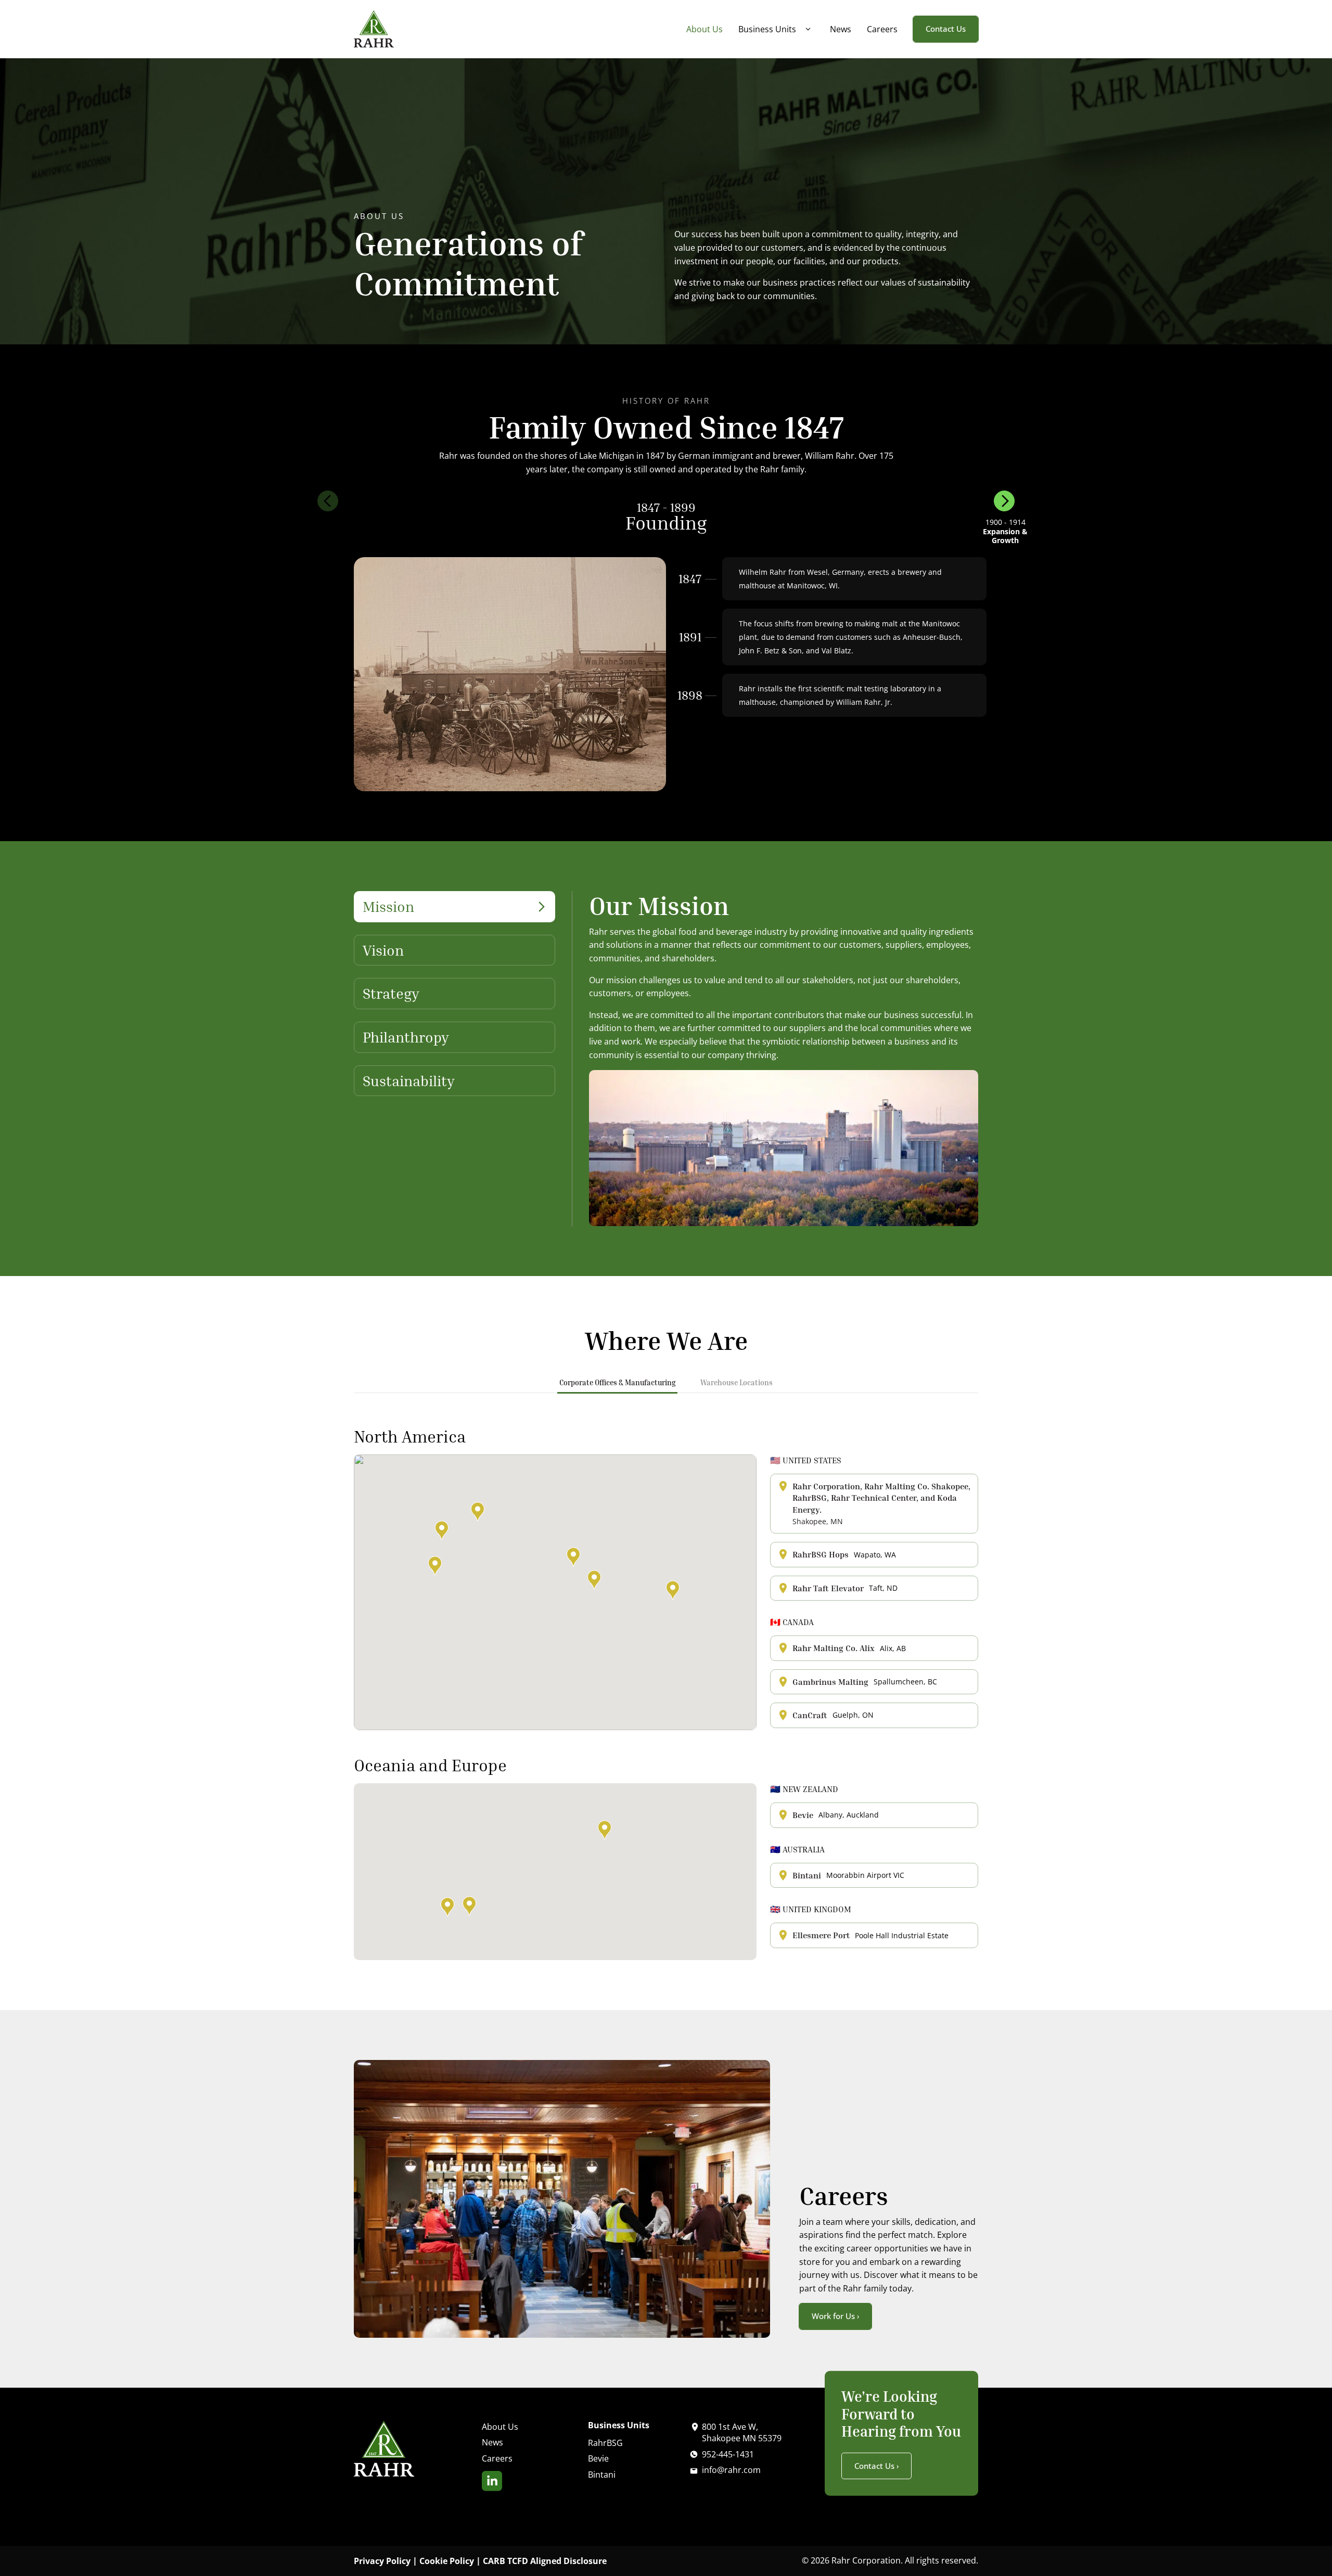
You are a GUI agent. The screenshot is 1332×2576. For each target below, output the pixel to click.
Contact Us (946, 29)
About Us (705, 29)
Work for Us (833, 2316)
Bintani (602, 2475)
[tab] (454, 913)
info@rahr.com (731, 2470)
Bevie (598, 2458)
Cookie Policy (447, 2561)
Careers (882, 29)
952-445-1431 (728, 2454)
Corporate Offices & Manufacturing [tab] (617, 1382)
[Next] (1004, 501)
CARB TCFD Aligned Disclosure (545, 2561)
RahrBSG (605, 2443)
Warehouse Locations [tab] (737, 1382)
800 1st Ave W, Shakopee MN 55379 (742, 2432)
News (841, 29)
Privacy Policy (382, 2561)
